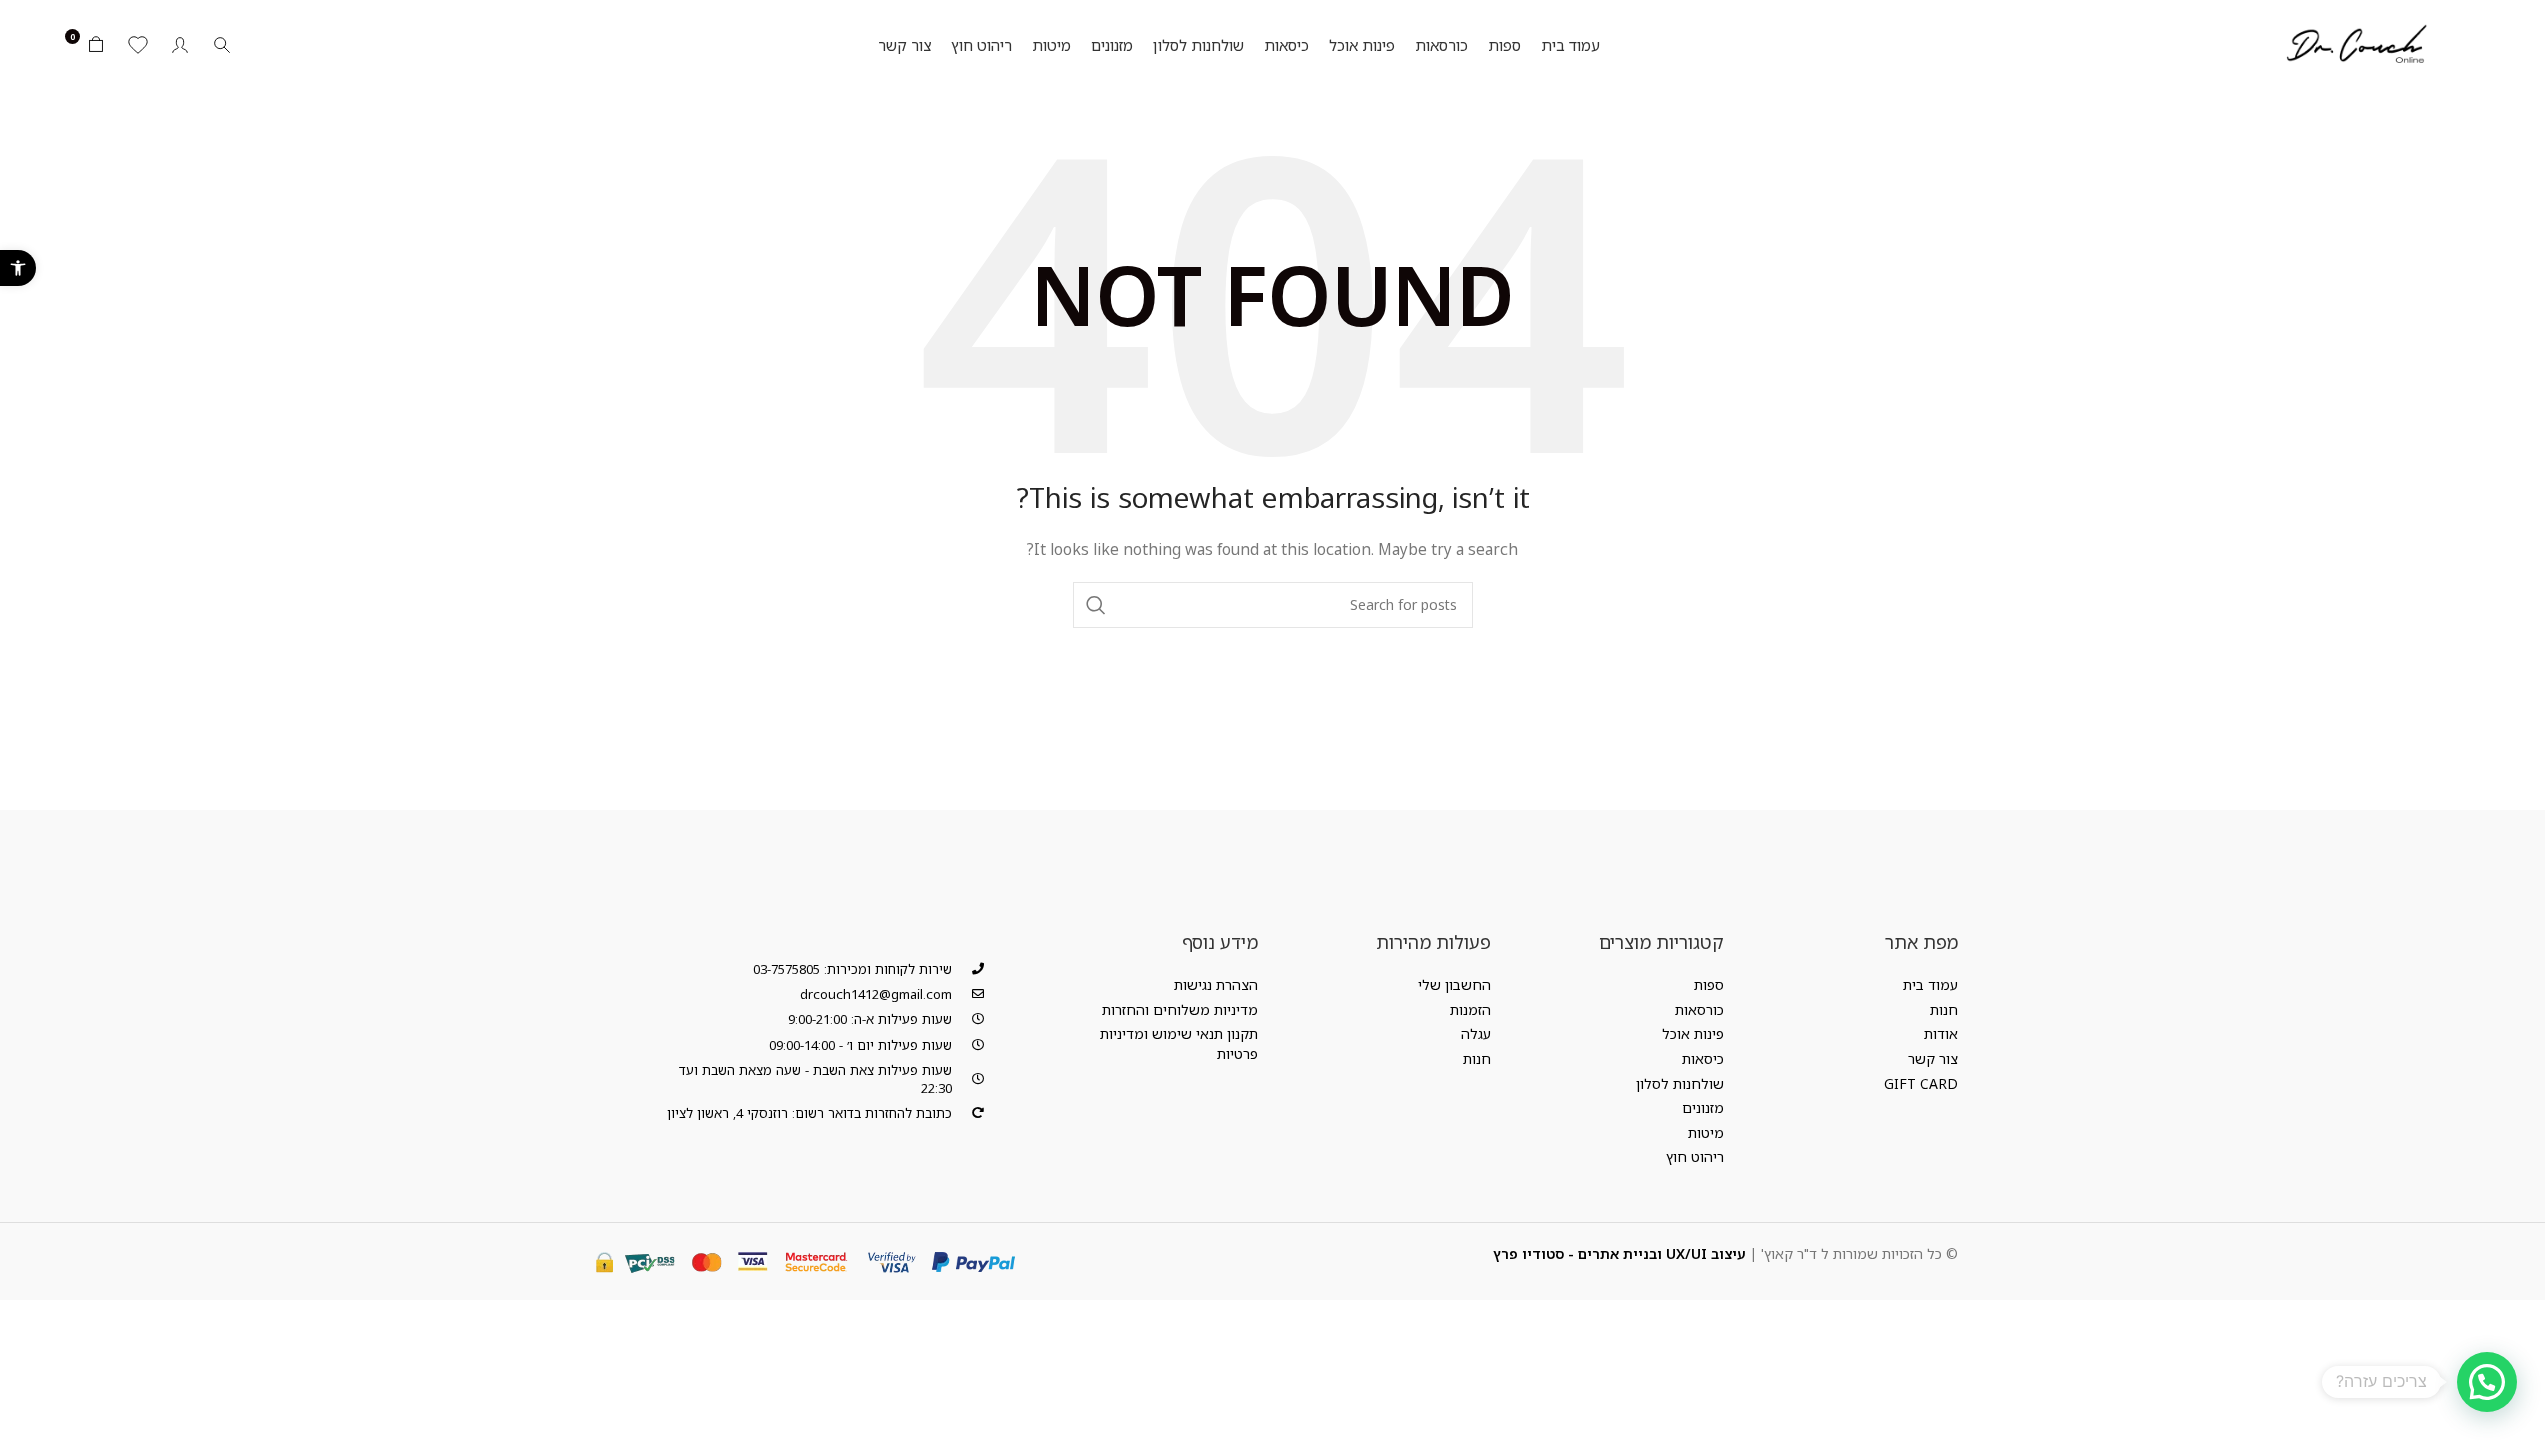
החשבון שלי (1454, 984)
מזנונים (1703, 1107)
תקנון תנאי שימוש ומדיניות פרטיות (1178, 1043)
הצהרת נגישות (1216, 984)
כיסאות (1703, 1058)
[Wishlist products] (138, 45)
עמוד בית (1930, 984)
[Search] (222, 45)
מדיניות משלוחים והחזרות (1180, 1009)
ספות (1709, 984)
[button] (18, 268)
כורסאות (1699, 1009)
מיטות (1706, 1132)
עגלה (1476, 1033)
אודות (1941, 1033)
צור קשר (1933, 1058)
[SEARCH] (1096, 605)
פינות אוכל (1693, 1033)
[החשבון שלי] (180, 45)
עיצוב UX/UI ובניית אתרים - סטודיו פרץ (1619, 1253)
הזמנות (1470, 1009)
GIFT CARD (1921, 1083)
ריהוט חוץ (1695, 1156)
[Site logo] (2355, 43)
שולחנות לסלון (1680, 1083)
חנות (1944, 1009)
